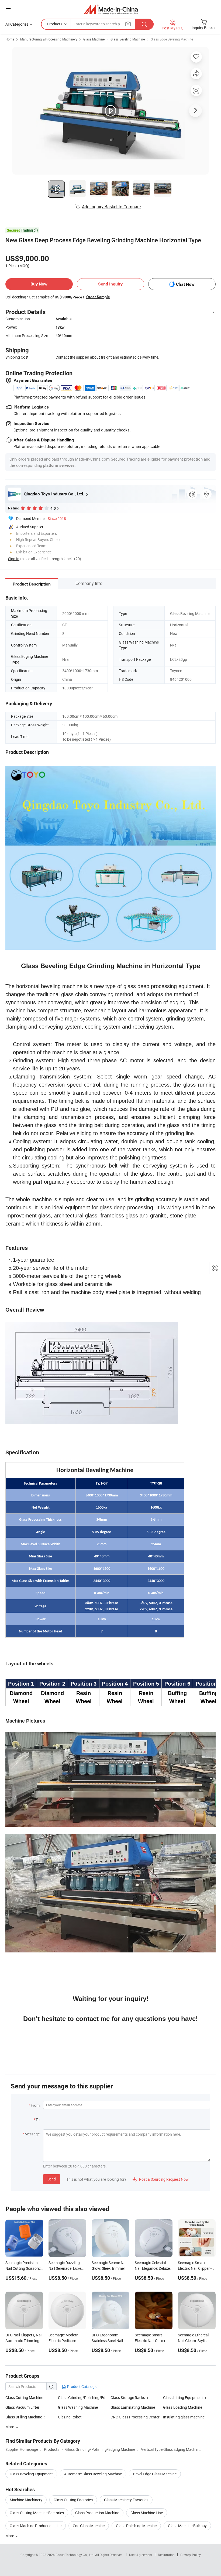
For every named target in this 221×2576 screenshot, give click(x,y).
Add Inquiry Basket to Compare (111, 207)
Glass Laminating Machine (133, 2407)
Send (52, 2179)
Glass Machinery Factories (126, 2500)
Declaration (166, 2555)
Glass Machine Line (147, 2513)
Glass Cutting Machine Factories (37, 2513)
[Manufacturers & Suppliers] (111, 9)
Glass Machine (94, 39)
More (10, 2536)
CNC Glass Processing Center (135, 2417)
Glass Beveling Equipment (31, 2474)
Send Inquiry (110, 284)
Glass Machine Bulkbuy (187, 2526)
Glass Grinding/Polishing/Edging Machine (93, 2398)
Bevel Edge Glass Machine (155, 2474)
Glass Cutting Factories (73, 2500)
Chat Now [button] (185, 284)
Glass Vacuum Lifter (22, 2407)
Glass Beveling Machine (128, 39)
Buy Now (39, 284)
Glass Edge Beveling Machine (172, 39)
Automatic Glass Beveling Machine (93, 2474)
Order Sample (98, 297)
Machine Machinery (26, 2500)
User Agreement (141, 2555)
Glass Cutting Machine (24, 2398)
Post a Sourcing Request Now (161, 2179)
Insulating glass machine (184, 2417)
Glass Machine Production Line (36, 2526)
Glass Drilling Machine (24, 2417)
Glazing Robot (70, 2417)
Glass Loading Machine (183, 2407)
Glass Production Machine (97, 2513)
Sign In (14, 559)
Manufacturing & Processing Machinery (49, 39)
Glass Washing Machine (78, 2407)
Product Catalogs (81, 2386)
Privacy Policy (191, 2555)
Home (10, 39)
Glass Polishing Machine (136, 2526)
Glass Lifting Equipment (183, 2398)
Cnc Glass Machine (89, 2526)
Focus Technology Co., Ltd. (75, 2555)
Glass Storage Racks (128, 2398)
